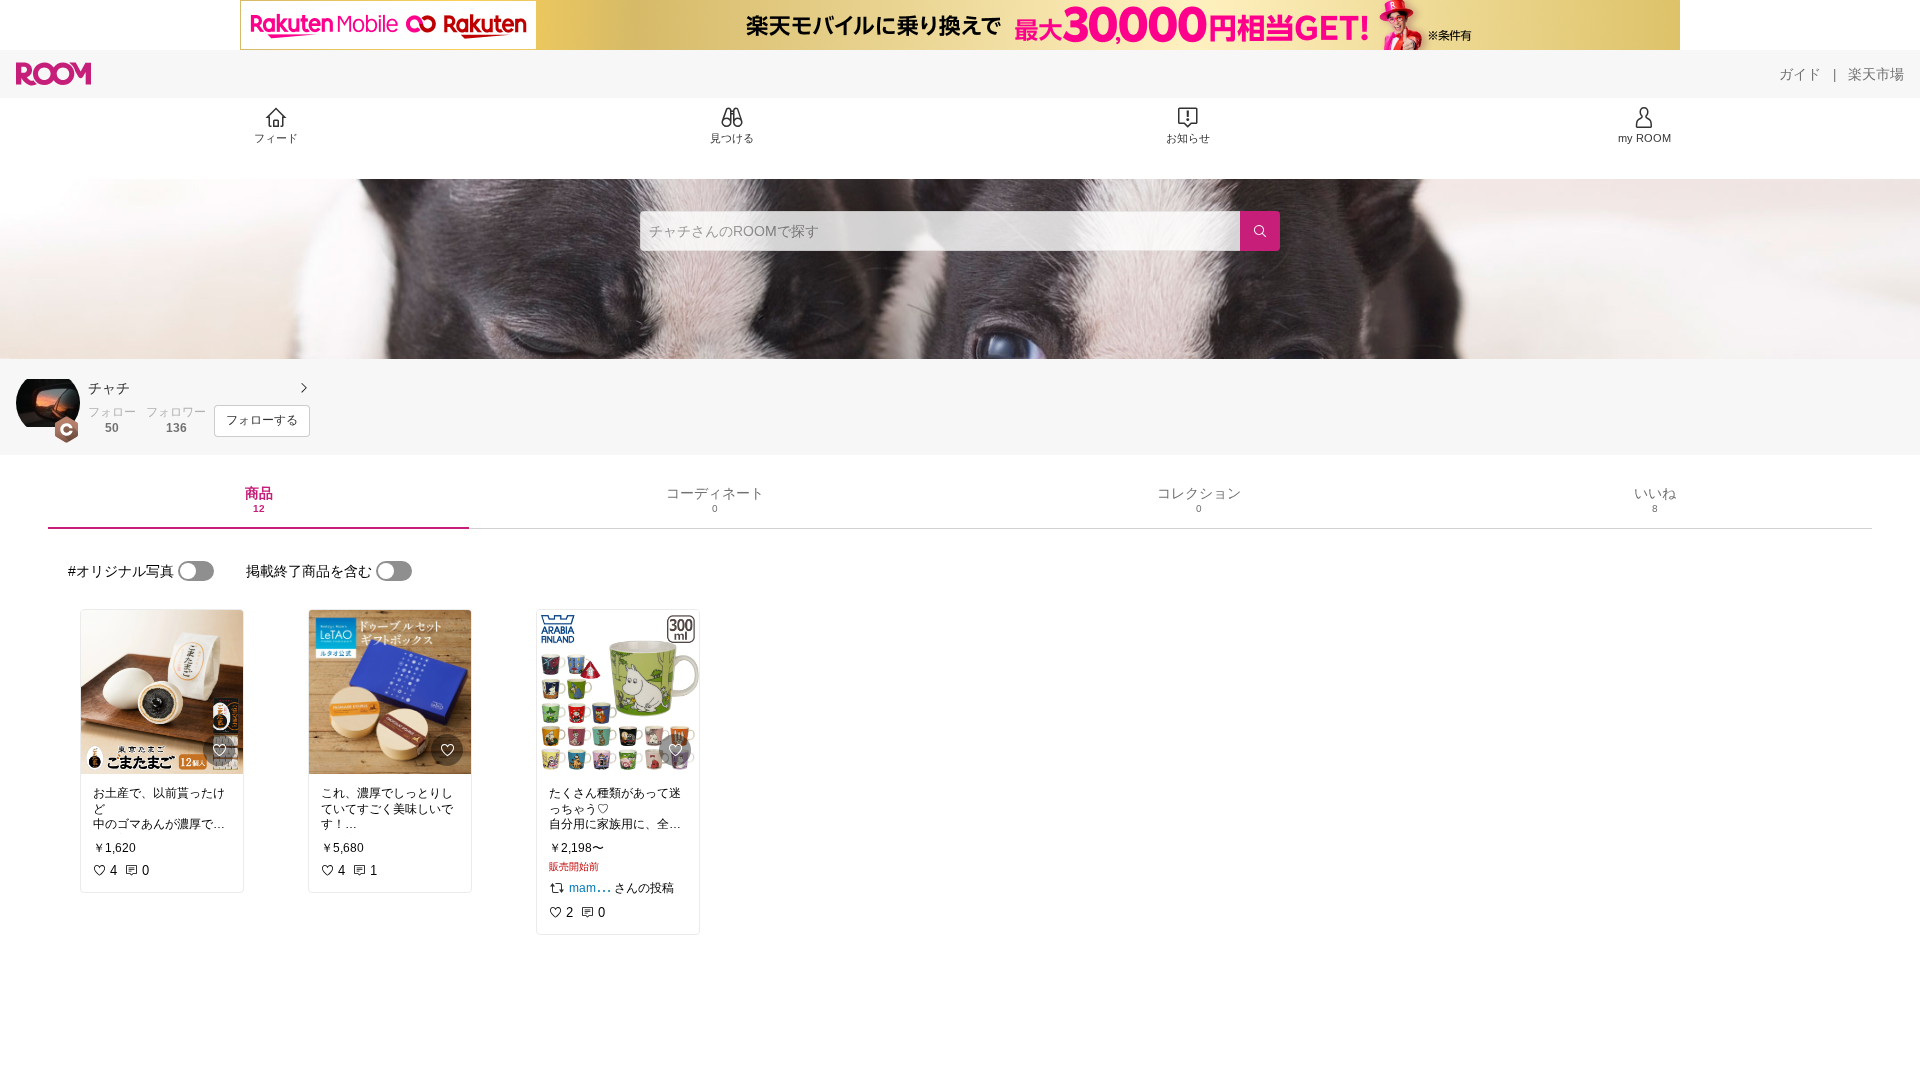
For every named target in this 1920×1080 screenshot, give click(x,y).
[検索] (1260, 231)
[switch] (196, 571)
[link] (162, 692)
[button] (48, 403)
